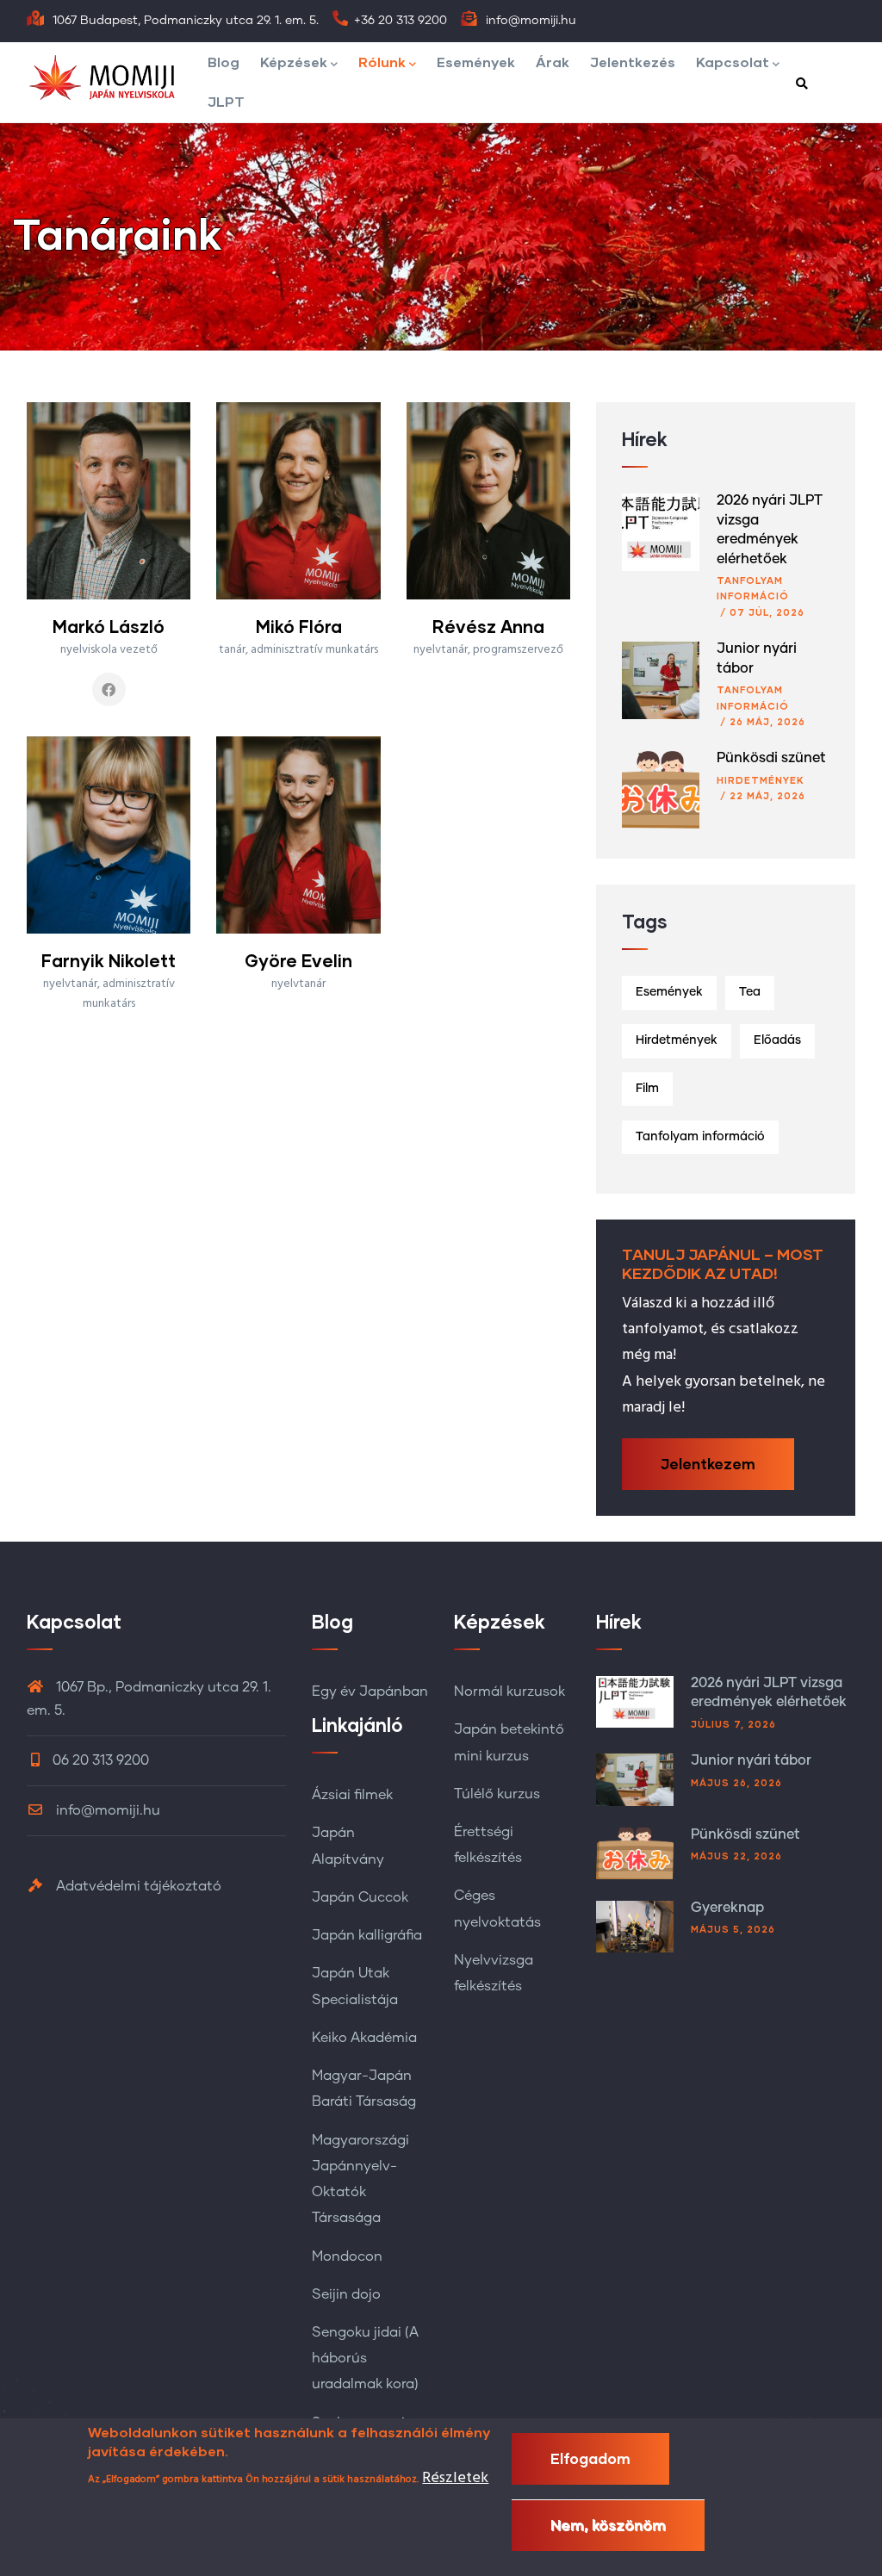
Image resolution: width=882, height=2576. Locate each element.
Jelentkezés (633, 62)
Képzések (294, 62)
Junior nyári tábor (751, 1760)
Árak (553, 62)
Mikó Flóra (299, 626)
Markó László (109, 626)
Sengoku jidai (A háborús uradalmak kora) (365, 2358)
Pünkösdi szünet (771, 758)
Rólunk (382, 62)
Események (476, 62)
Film (647, 1089)
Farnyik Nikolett (109, 960)
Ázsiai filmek (352, 1795)
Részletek (455, 2478)
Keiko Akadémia (364, 2038)
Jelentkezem (708, 1464)
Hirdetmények (761, 780)
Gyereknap (727, 1908)
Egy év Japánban (370, 1691)
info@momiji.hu (106, 1810)
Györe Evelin (298, 960)
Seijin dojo (346, 2294)
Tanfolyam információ (700, 1137)
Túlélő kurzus (497, 1794)
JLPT (226, 101)
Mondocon (347, 2256)
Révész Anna (488, 626)
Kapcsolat (733, 62)
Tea (750, 992)
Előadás (777, 1040)
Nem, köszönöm (608, 2525)
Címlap (771, 332)
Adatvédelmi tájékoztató (137, 1886)
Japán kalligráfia (367, 1935)
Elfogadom (590, 2458)
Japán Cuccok (360, 1897)
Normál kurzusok (509, 1691)
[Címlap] (113, 78)
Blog (224, 62)
